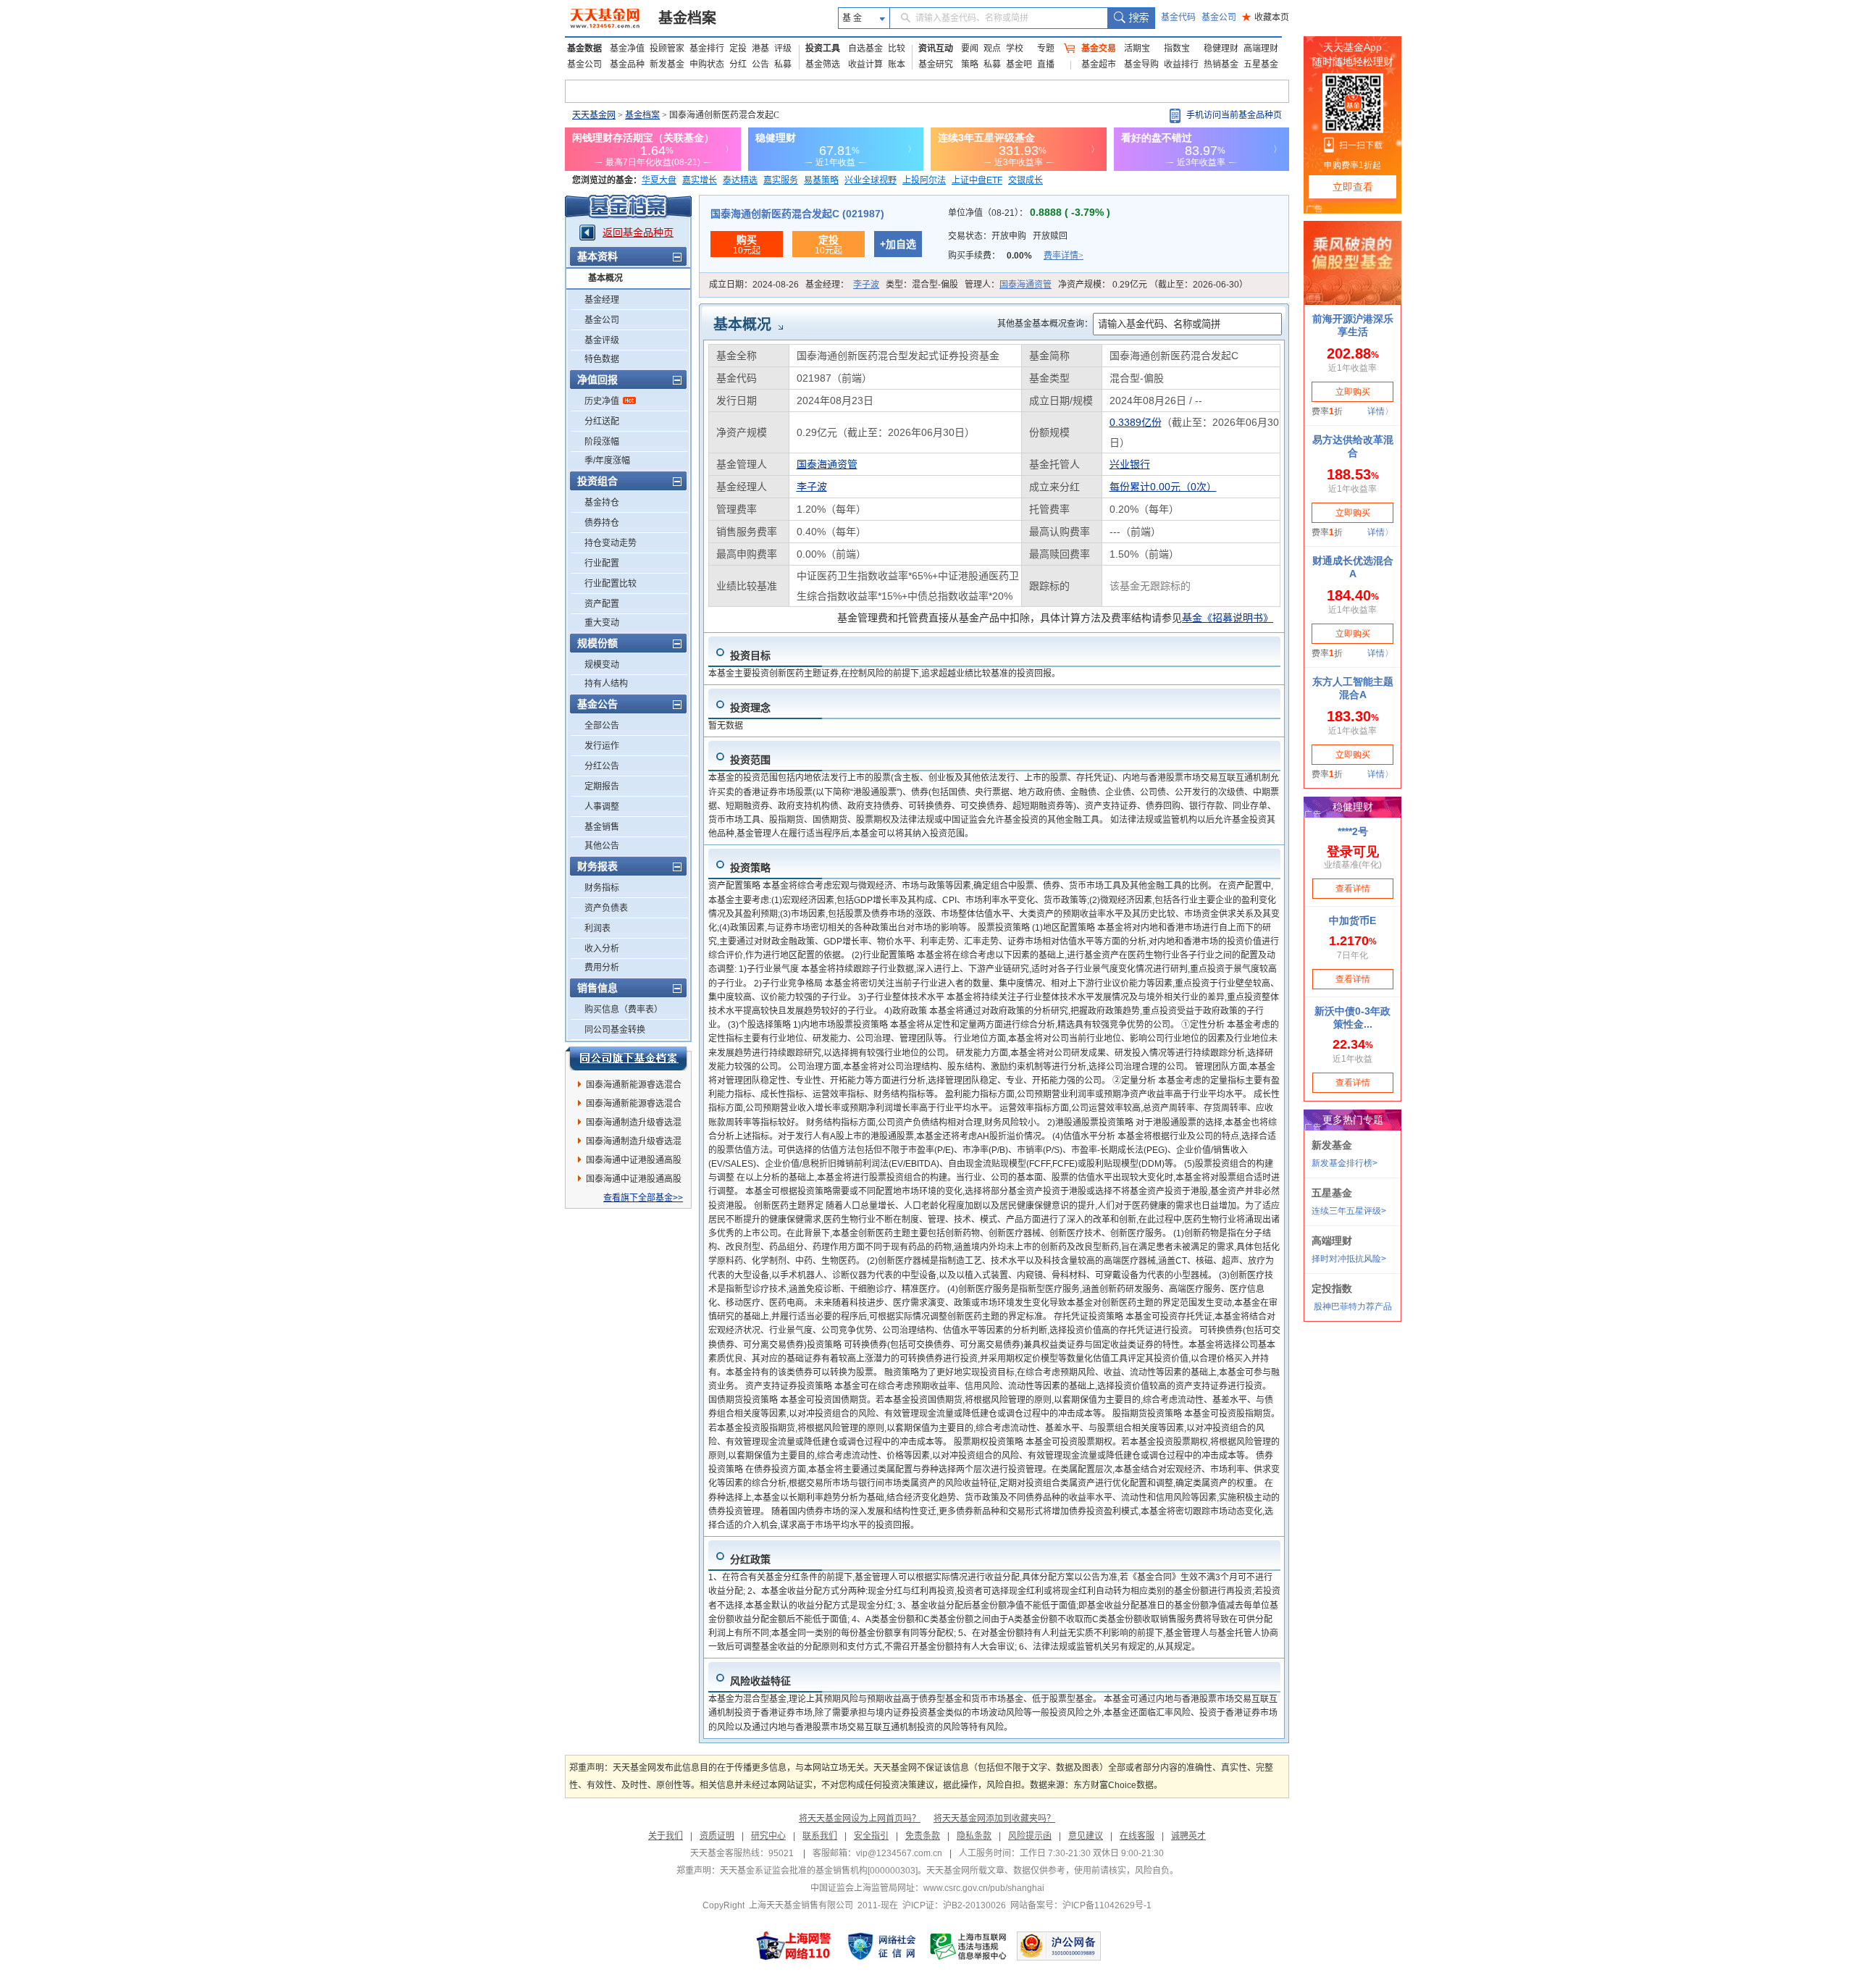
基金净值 (627, 49)
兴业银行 (1130, 464)
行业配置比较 (611, 584)
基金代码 (1178, 17)
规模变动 (602, 665)
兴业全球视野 (871, 180)
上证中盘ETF (977, 180)
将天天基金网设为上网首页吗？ (860, 1819)
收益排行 (1181, 64)
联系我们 (820, 1836)
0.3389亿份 (1136, 422)
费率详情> (1064, 256)
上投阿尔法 (924, 180)
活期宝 (1137, 49)
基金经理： (842, 285)
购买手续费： (1016, 256)
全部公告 (602, 726)
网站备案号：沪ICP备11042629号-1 (1081, 1905)
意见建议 (1086, 1836)
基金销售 (602, 827)
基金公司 (1219, 17)
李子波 (866, 285)
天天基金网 (594, 115)
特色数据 (602, 359)
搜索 (1131, 18)
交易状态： (1008, 236)
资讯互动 (936, 49)
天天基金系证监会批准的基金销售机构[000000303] (819, 1871)
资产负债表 (606, 908)
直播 (1046, 64)
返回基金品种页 (638, 232)
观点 (992, 49)
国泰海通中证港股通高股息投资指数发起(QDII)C (634, 1162)
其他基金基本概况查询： (1045, 324)
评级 (783, 49)
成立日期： (754, 285)
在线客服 (1137, 1836)
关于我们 (666, 1836)
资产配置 (602, 604)
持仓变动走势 (611, 543)
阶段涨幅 (602, 442)
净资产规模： (1153, 285)
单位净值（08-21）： (1029, 213)
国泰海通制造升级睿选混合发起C (634, 1144)
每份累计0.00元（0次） (1163, 487)
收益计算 (865, 64)
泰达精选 (740, 180)
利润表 (597, 928)
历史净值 (602, 401)
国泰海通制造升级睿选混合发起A (634, 1125)
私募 (783, 64)
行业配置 (602, 563)
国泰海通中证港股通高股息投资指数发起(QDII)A (634, 1181)
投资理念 (750, 708)
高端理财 (1261, 49)
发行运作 (602, 746)
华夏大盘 (659, 180)
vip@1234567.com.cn (899, 1853)
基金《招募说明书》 (1228, 618)
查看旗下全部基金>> (643, 1198)
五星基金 (1261, 64)
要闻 (970, 49)
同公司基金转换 (615, 1030)
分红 (738, 64)
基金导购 (1141, 64)
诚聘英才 (1188, 1836)
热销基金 (1221, 64)
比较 (897, 49)
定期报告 (602, 787)
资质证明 (717, 1836)
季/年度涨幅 (607, 461)
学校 (1015, 49)
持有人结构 (606, 684)
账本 (897, 64)
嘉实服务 (781, 180)
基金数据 (584, 49)
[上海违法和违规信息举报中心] (969, 1946)
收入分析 (602, 949)
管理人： (1008, 285)
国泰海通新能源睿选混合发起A (634, 1087)
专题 (1046, 49)
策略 (970, 64)
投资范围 (750, 760)
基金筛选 (823, 64)
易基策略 (821, 180)
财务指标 (602, 888)
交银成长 (1025, 180)
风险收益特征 (760, 1681)
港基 (760, 49)
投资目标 (750, 655)
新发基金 (667, 64)
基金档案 (687, 18)
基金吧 (1019, 64)
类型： (922, 285)
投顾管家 (667, 49)
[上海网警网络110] (794, 1946)
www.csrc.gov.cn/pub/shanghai (984, 1888)
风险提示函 (1030, 1836)
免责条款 (923, 1836)
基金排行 (707, 49)
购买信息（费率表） (624, 1010)
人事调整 (602, 807)
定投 (738, 49)
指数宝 (1177, 49)
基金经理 (602, 300)
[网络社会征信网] (881, 1946)
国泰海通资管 (1025, 285)
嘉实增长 (700, 180)
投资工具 (823, 49)
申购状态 (707, 64)
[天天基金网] (607, 18)
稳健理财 (1221, 49)
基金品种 (627, 64)
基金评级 (602, 340)
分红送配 (602, 421)
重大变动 (602, 623)
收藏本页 (1266, 17)
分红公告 (602, 766)
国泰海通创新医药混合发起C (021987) (797, 214)
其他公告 (602, 846)
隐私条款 (974, 1836)
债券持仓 (602, 523)
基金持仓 (602, 503)
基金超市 (1099, 64)
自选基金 (865, 49)
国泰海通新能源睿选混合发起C (634, 1106)
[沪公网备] (1059, 1946)
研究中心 (768, 1836)
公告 (760, 64)
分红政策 (750, 1559)
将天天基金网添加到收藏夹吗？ (994, 1819)
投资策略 (750, 868)
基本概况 (605, 278)
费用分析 (602, 968)
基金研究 (936, 64)
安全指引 (871, 1836)
